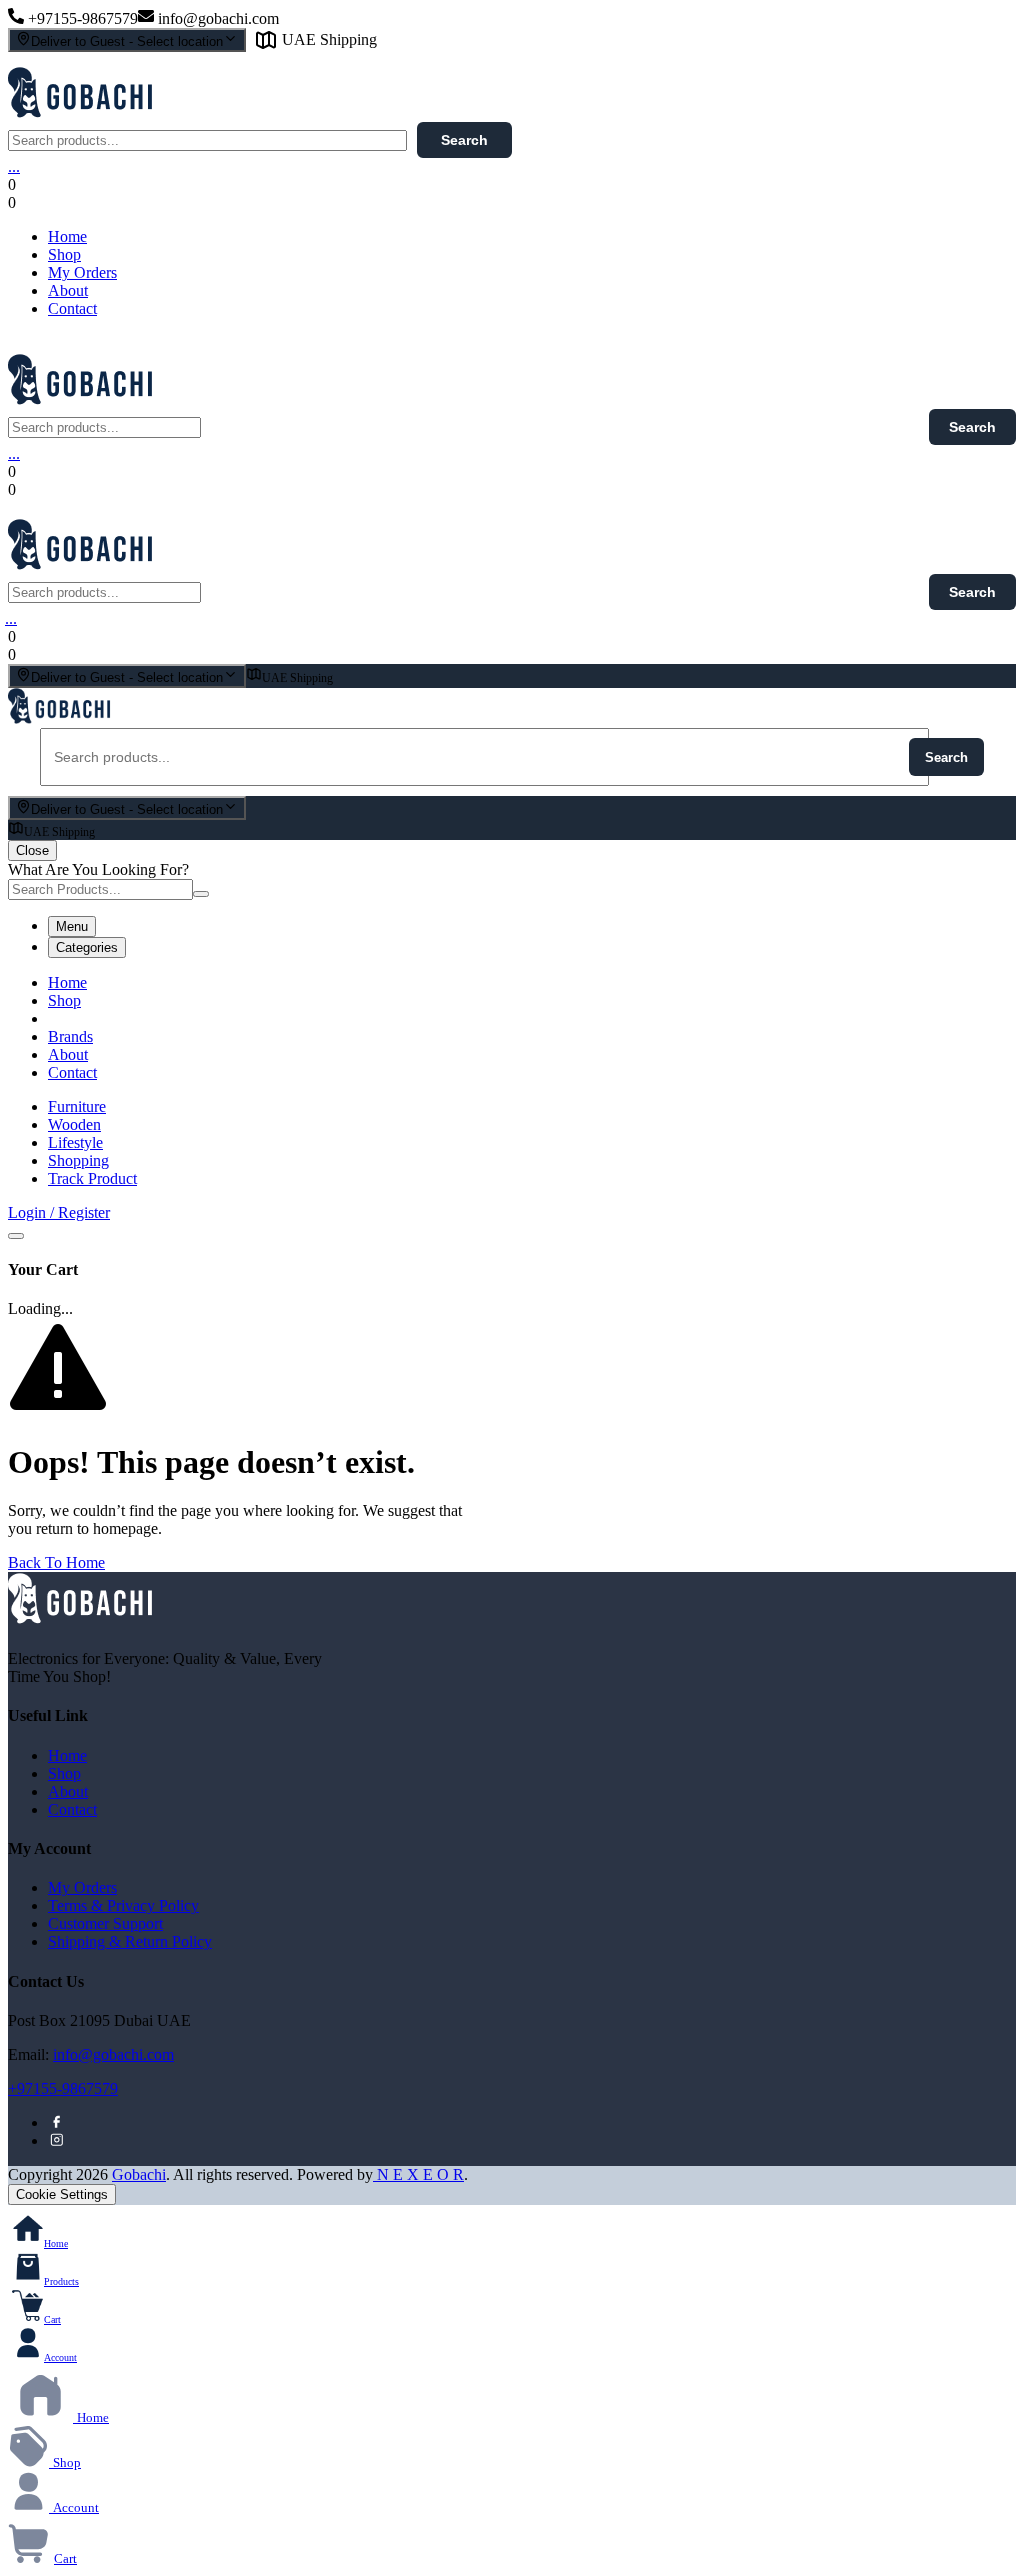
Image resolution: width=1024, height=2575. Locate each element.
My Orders (82, 272)
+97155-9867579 (63, 2088)
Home (67, 236)
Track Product (92, 1178)
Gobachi (139, 2174)
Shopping (78, 1160)
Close (32, 850)
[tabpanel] (512, 1028)
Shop (64, 254)
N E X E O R (418, 2174)
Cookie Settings (62, 2194)
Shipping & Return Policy (130, 1941)
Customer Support (105, 1923)
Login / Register (59, 1212)
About (68, 290)
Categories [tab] (87, 947)
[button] (186, 203)
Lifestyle (75, 1142)
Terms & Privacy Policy (123, 1905)
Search (464, 140)
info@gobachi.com (113, 2054)
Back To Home (56, 1562)
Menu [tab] (72, 926)
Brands (70, 1036)
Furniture (77, 1106)
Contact (72, 308)
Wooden (74, 1124)
